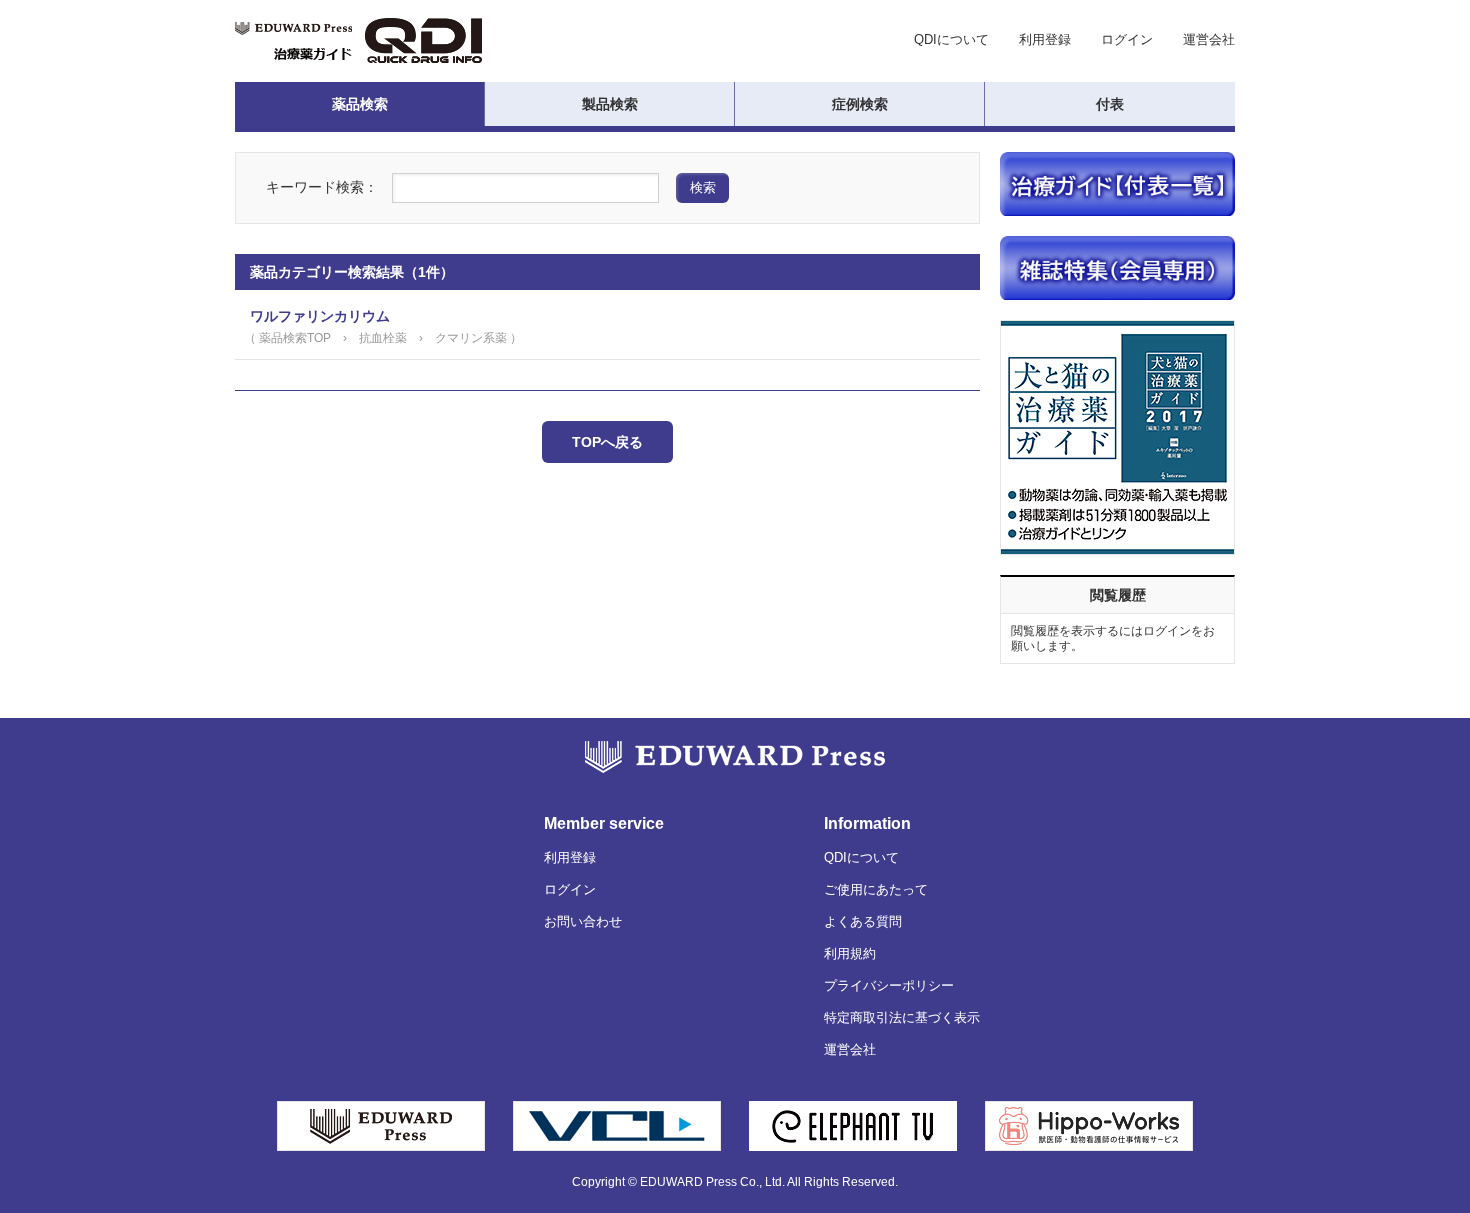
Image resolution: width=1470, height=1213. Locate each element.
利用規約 (850, 953)
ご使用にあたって (876, 889)
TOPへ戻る (607, 442)
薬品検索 (360, 104)
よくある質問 (863, 921)
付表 (1110, 104)
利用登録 (1045, 39)
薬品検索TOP (295, 338)
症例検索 (860, 104)
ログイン (1127, 39)
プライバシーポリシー (889, 985)
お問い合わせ (583, 921)
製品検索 (610, 104)
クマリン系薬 (471, 338)
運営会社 (1209, 39)
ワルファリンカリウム (320, 316)
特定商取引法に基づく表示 (902, 1017)
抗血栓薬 (383, 338)
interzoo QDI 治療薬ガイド (358, 40)
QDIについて (951, 39)
